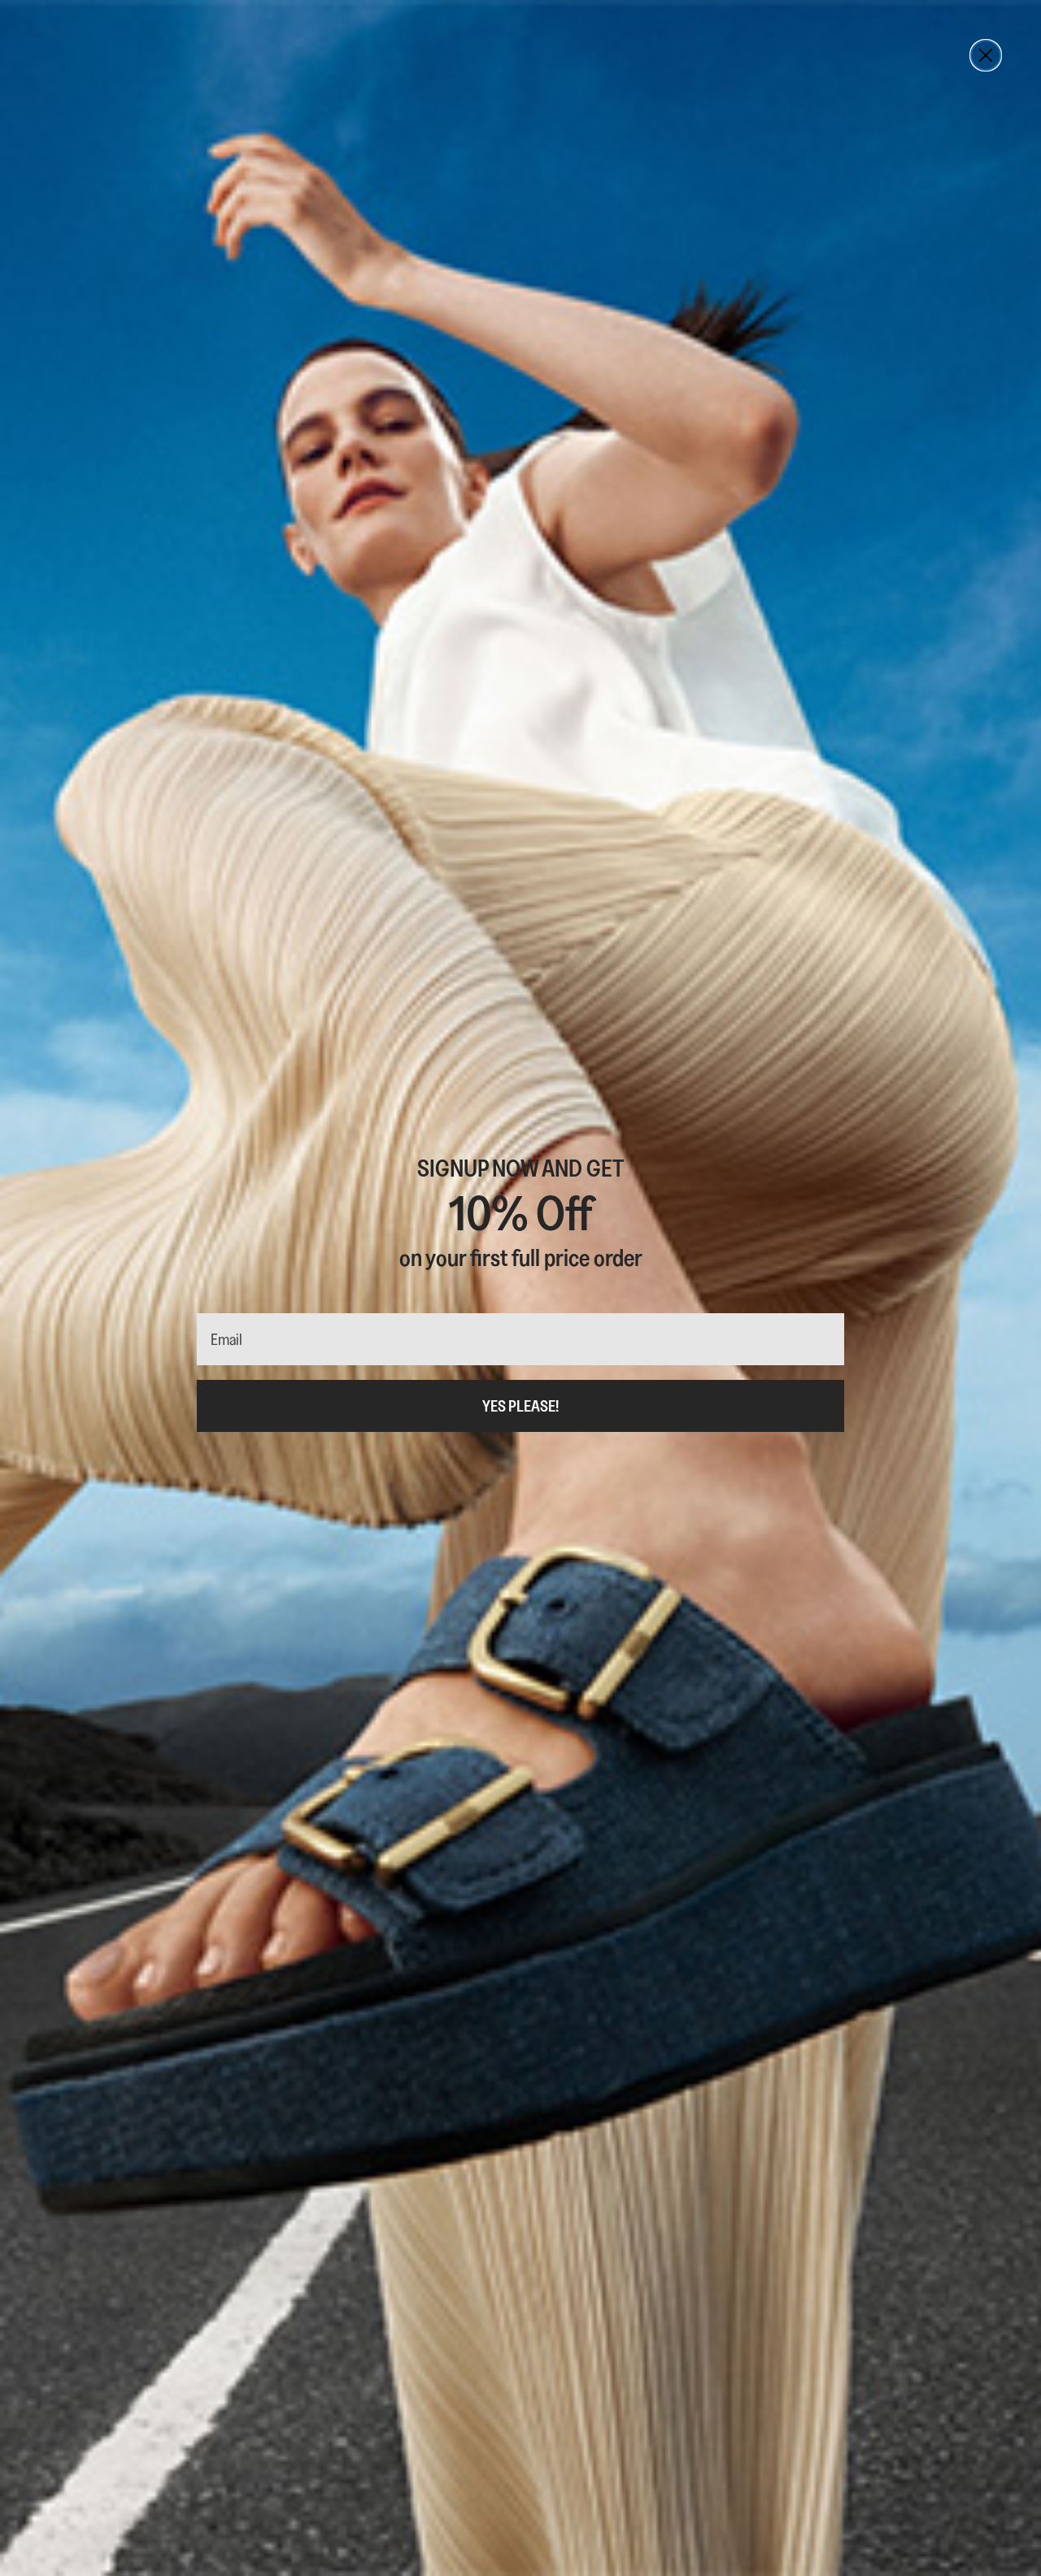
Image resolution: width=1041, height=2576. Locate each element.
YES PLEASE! (520, 1406)
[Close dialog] (986, 55)
